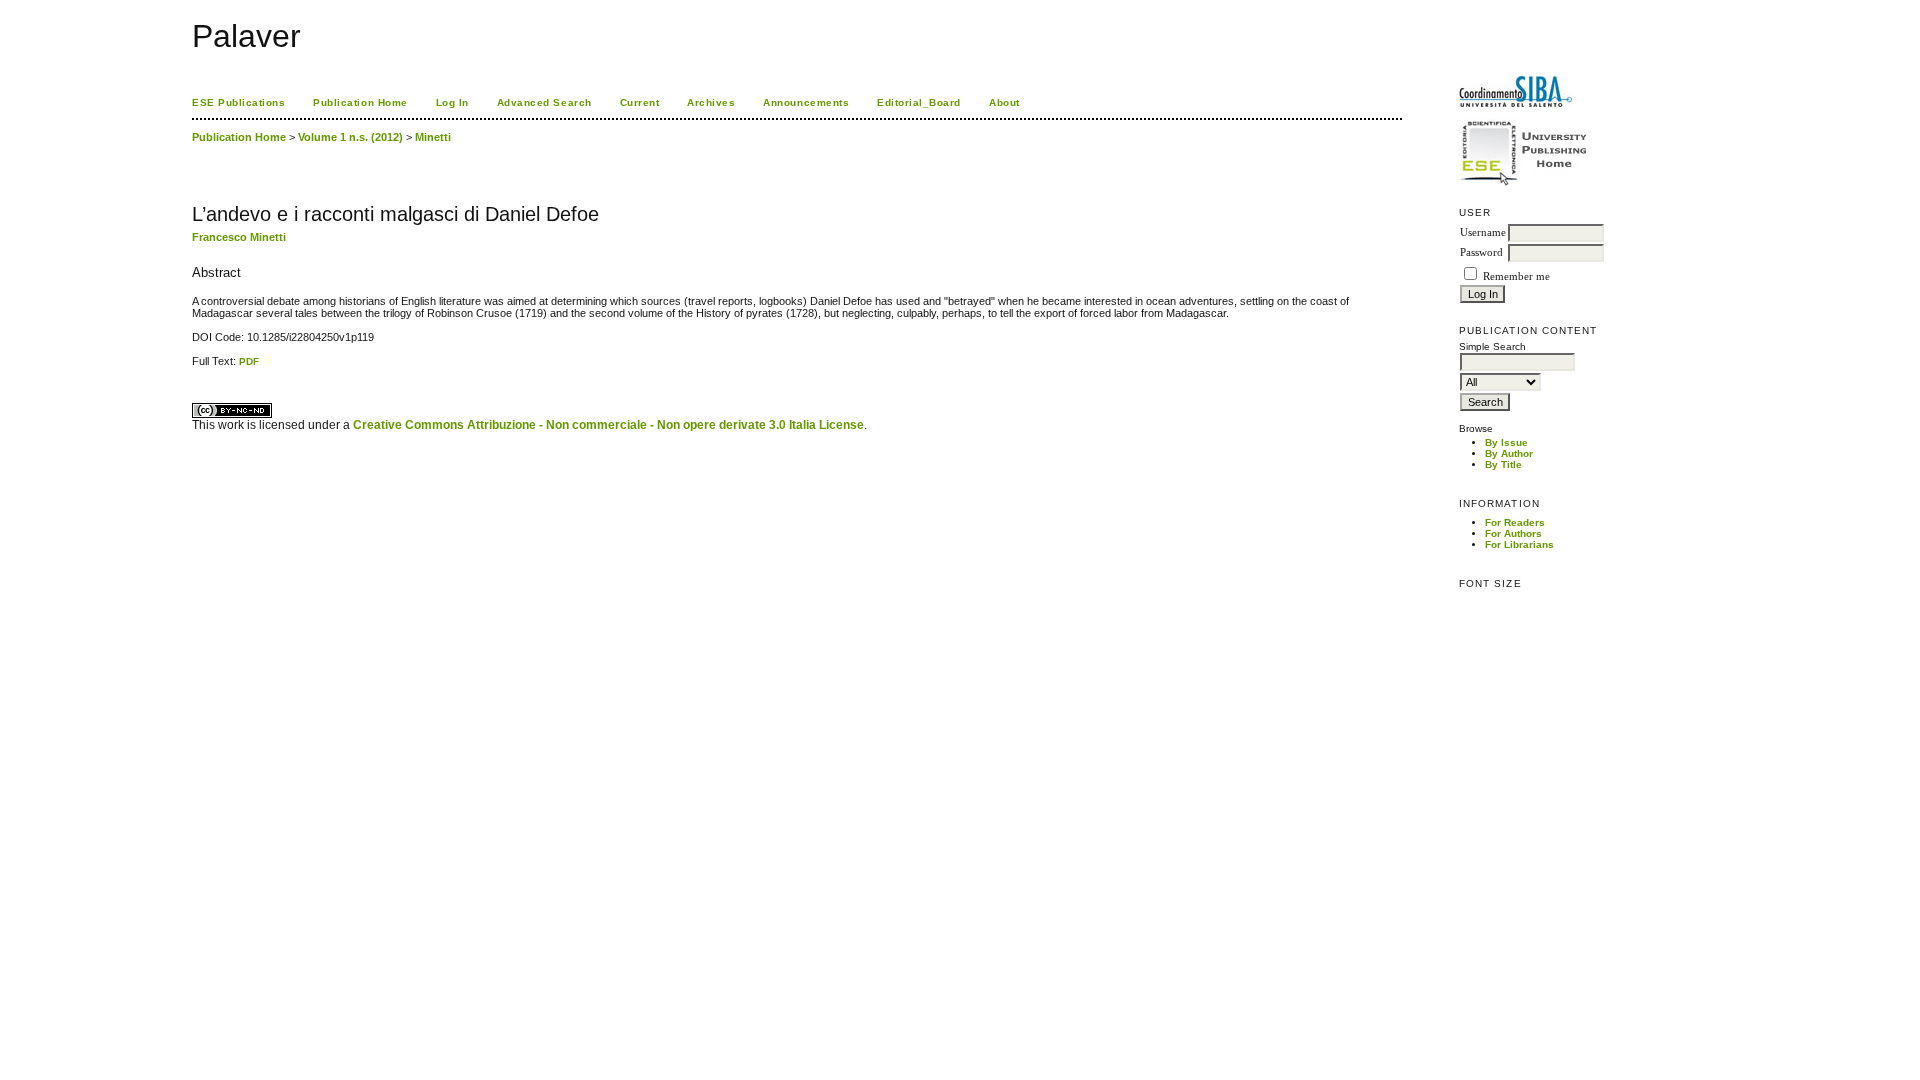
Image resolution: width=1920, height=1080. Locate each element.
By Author (1509, 453)
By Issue (1506, 442)
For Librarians (1519, 544)
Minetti (433, 137)
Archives (711, 102)
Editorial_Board (919, 102)
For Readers (1515, 522)
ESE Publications (238, 102)
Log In (452, 102)
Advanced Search (544, 102)
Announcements (806, 102)
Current (640, 102)
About (1004, 102)
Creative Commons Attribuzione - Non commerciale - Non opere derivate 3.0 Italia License (608, 425)
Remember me (1516, 276)
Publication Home (360, 102)
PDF (249, 361)
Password (1481, 252)
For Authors (1513, 533)
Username (1483, 232)
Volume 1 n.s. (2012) (350, 137)
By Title (1503, 464)
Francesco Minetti (239, 237)
